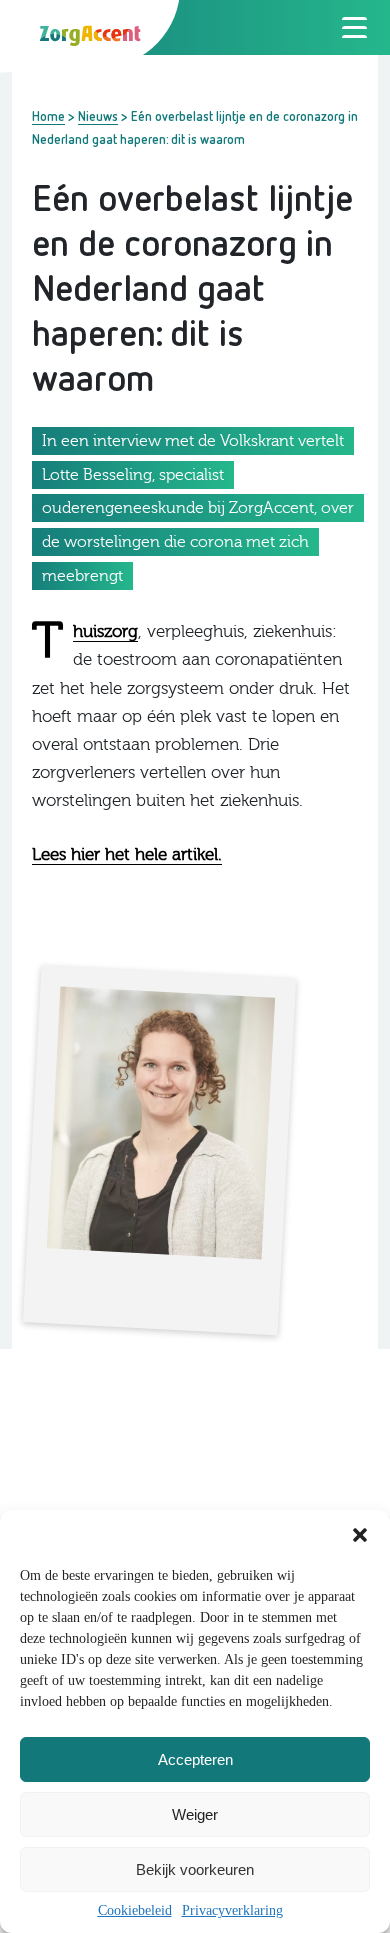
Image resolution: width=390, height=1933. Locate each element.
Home (48, 116)
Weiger (195, 1814)
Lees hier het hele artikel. (127, 854)
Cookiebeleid (135, 1910)
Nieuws (98, 116)
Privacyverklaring (232, 1910)
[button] (360, 1535)
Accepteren (195, 1759)
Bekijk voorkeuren (195, 1869)
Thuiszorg (105, 632)
